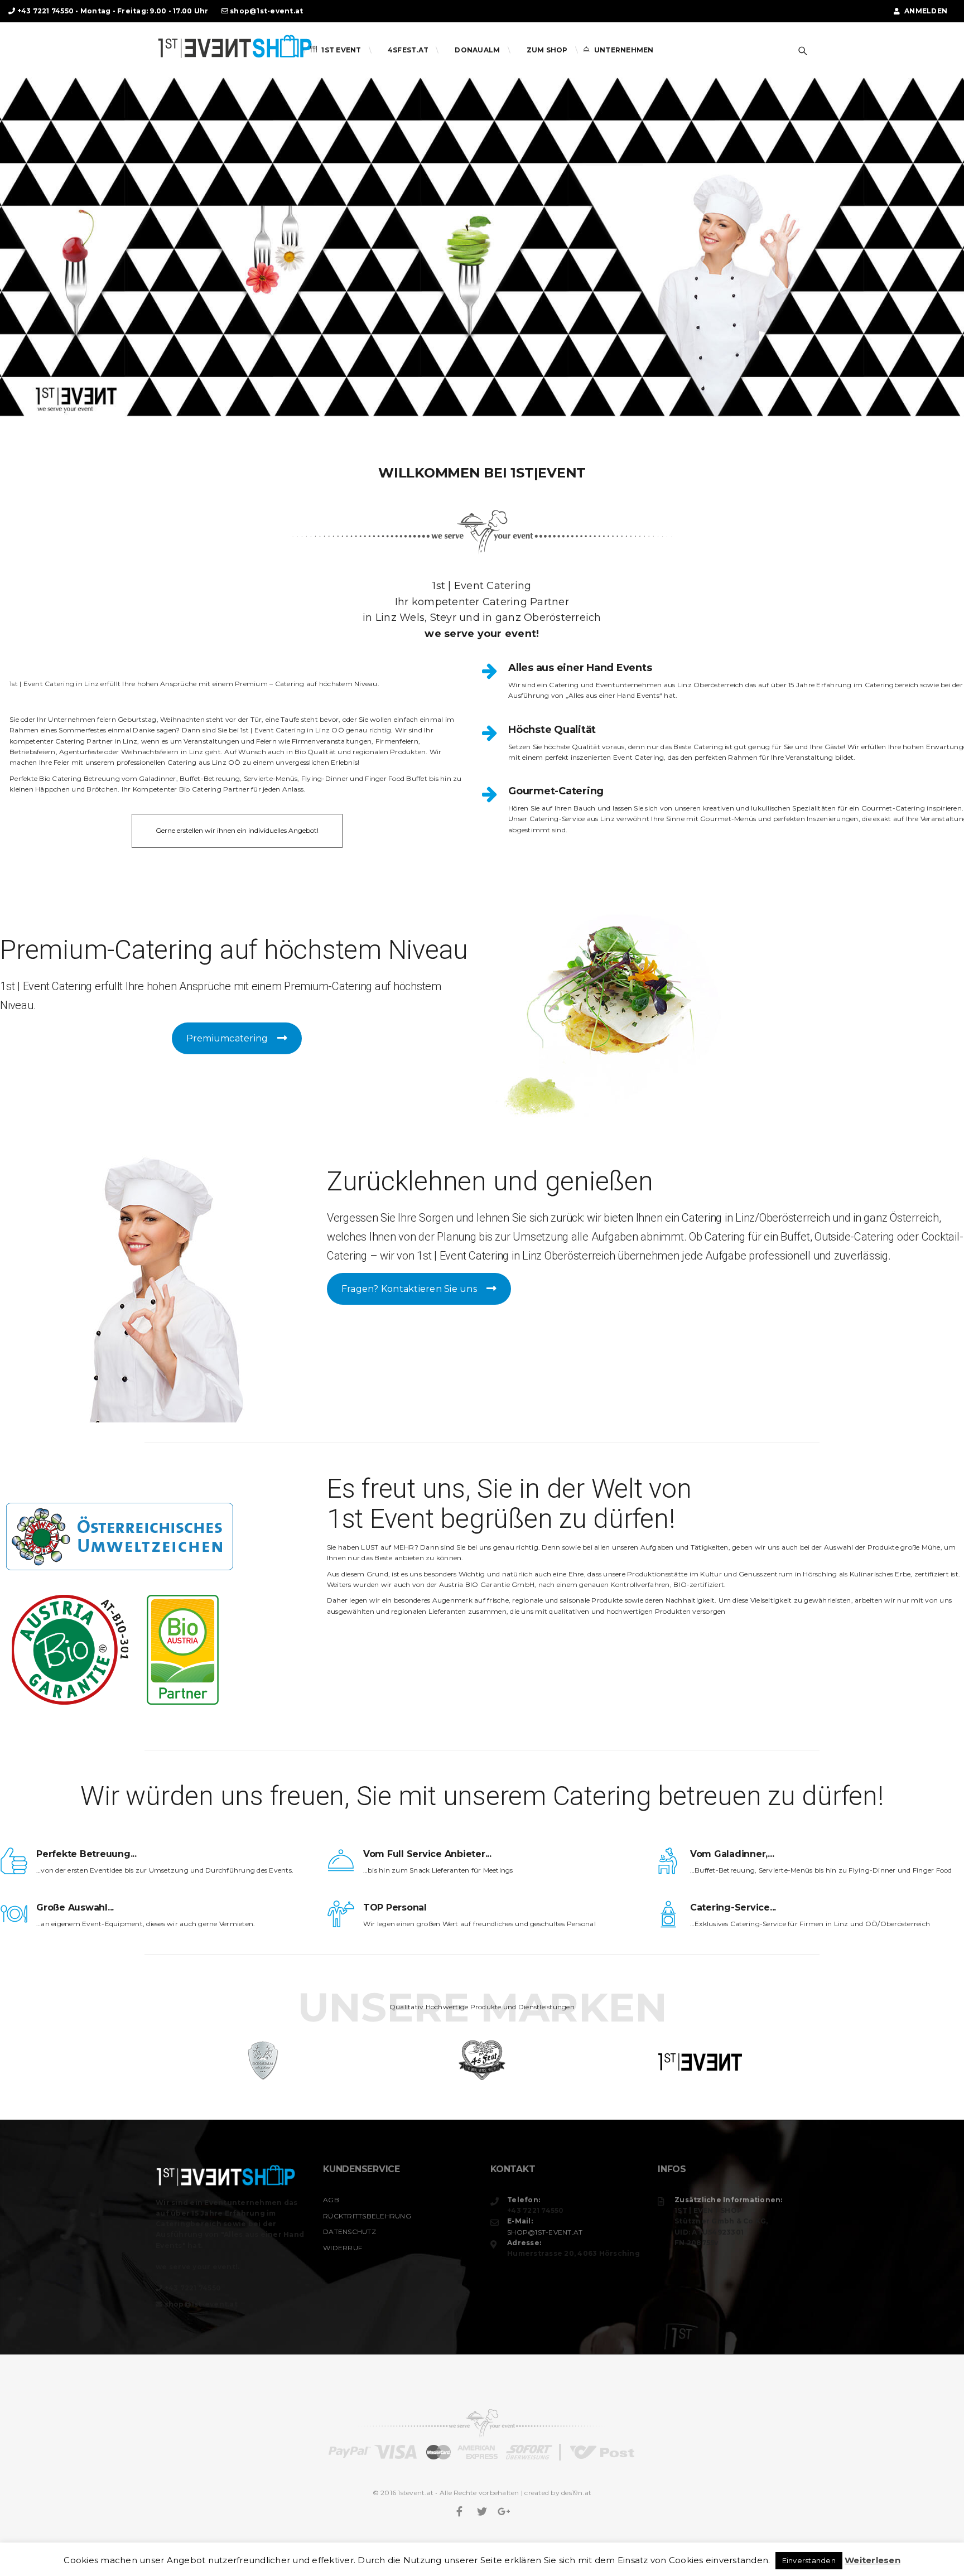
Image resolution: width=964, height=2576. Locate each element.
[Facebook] (460, 2512)
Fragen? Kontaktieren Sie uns (409, 1289)
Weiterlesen (873, 2560)
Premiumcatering (227, 1038)
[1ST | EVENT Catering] (235, 43)
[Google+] (504, 2512)
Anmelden (925, 11)
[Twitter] (482, 2512)
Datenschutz (350, 2232)
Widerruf (343, 2248)
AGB (331, 2200)
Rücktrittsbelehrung (367, 2216)
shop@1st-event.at (266, 11)
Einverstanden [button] (809, 2560)
